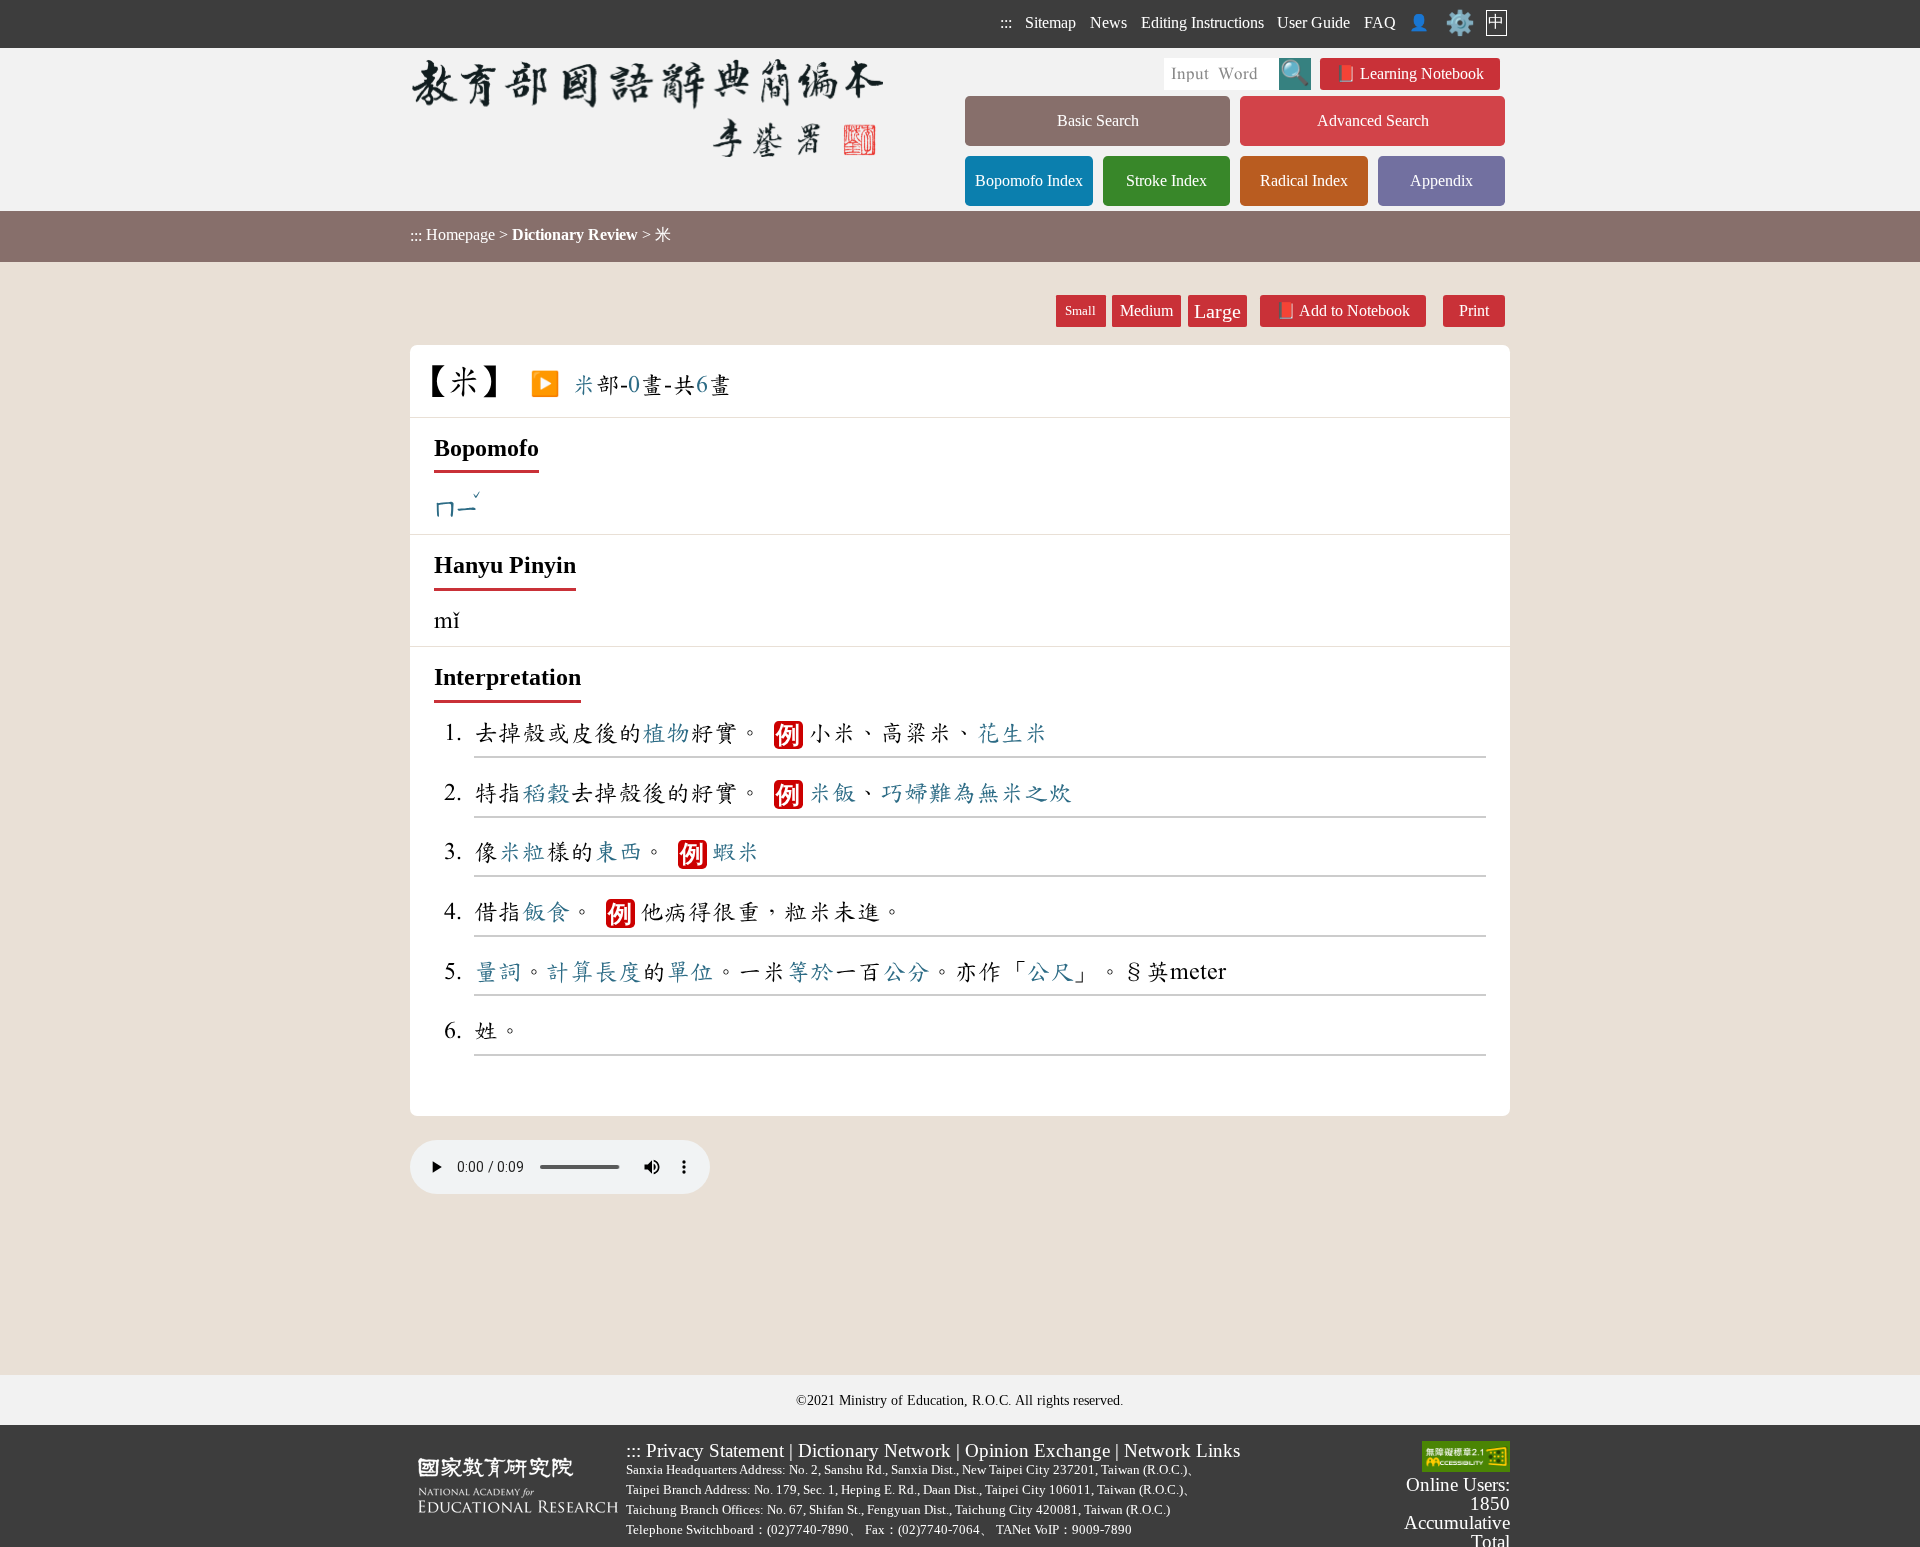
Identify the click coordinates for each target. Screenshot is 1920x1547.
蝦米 (736, 852)
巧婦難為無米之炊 (976, 793)
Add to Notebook (1354, 310)
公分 (906, 972)
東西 (618, 852)
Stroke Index (1166, 180)
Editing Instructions (1202, 22)
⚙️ (1460, 23)
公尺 (1050, 972)
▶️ (545, 385)
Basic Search (1098, 120)
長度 (618, 972)
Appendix (1441, 180)
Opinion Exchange (1037, 1450)
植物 (666, 733)
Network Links (1182, 1450)
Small (1080, 311)
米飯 (832, 793)
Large (1217, 311)
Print (1474, 310)
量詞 (498, 972)
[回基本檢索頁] (649, 107)
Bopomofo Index (1029, 180)
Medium (1146, 310)
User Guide (1313, 22)
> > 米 (540, 235)
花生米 (1012, 733)
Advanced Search (1373, 120)
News (1108, 22)
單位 (690, 972)
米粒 (522, 852)
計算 (570, 972)
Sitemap (1050, 22)
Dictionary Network (874, 1450)
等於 (810, 972)
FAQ (1380, 22)
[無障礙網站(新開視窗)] (1466, 1458)
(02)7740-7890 (808, 1529)
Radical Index (1304, 180)
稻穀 (546, 793)
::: (1006, 22)
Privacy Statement (715, 1450)
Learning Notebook (1422, 73)
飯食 (546, 912)
